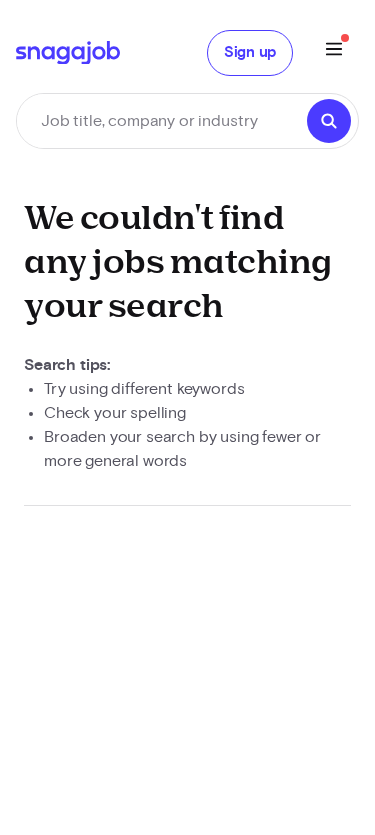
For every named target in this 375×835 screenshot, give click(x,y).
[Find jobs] (329, 121)
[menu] (334, 52)
